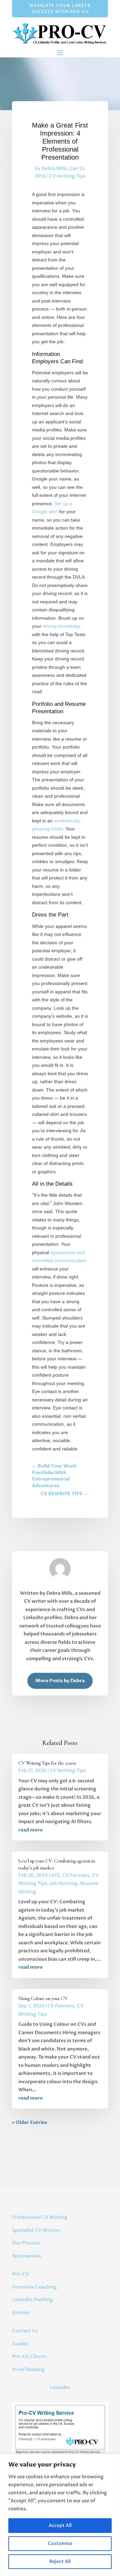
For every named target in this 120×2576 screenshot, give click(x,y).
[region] (60, 2515)
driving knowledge (62, 626)
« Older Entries (29, 2122)
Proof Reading (28, 2369)
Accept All (60, 2525)
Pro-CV (20, 2274)
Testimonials (26, 2256)
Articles (21, 2313)
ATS (55, 1875)
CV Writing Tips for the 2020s (47, 1763)
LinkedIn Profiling (32, 2300)
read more (30, 1830)
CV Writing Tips (67, 176)
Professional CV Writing (40, 2217)
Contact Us (25, 2331)
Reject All (60, 2561)
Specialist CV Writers (36, 2230)
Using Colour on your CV (43, 1999)
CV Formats (76, 1875)
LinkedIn (60, 2388)
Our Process (26, 2243)
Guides (20, 2344)
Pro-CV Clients (29, 2356)
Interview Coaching (34, 2287)
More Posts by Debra (60, 1681)
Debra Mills (54, 168)
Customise (60, 2543)
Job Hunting (64, 1883)
